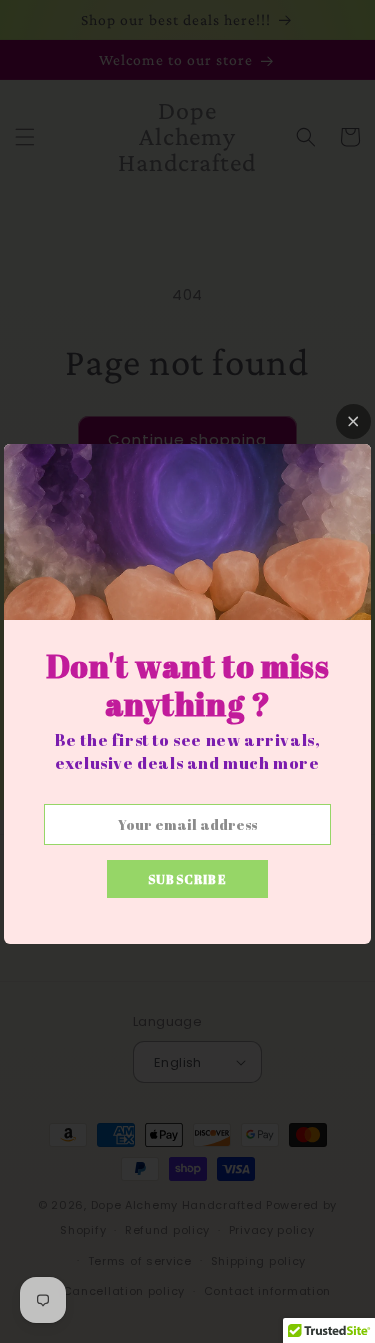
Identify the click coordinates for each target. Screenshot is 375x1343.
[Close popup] (353, 421)
